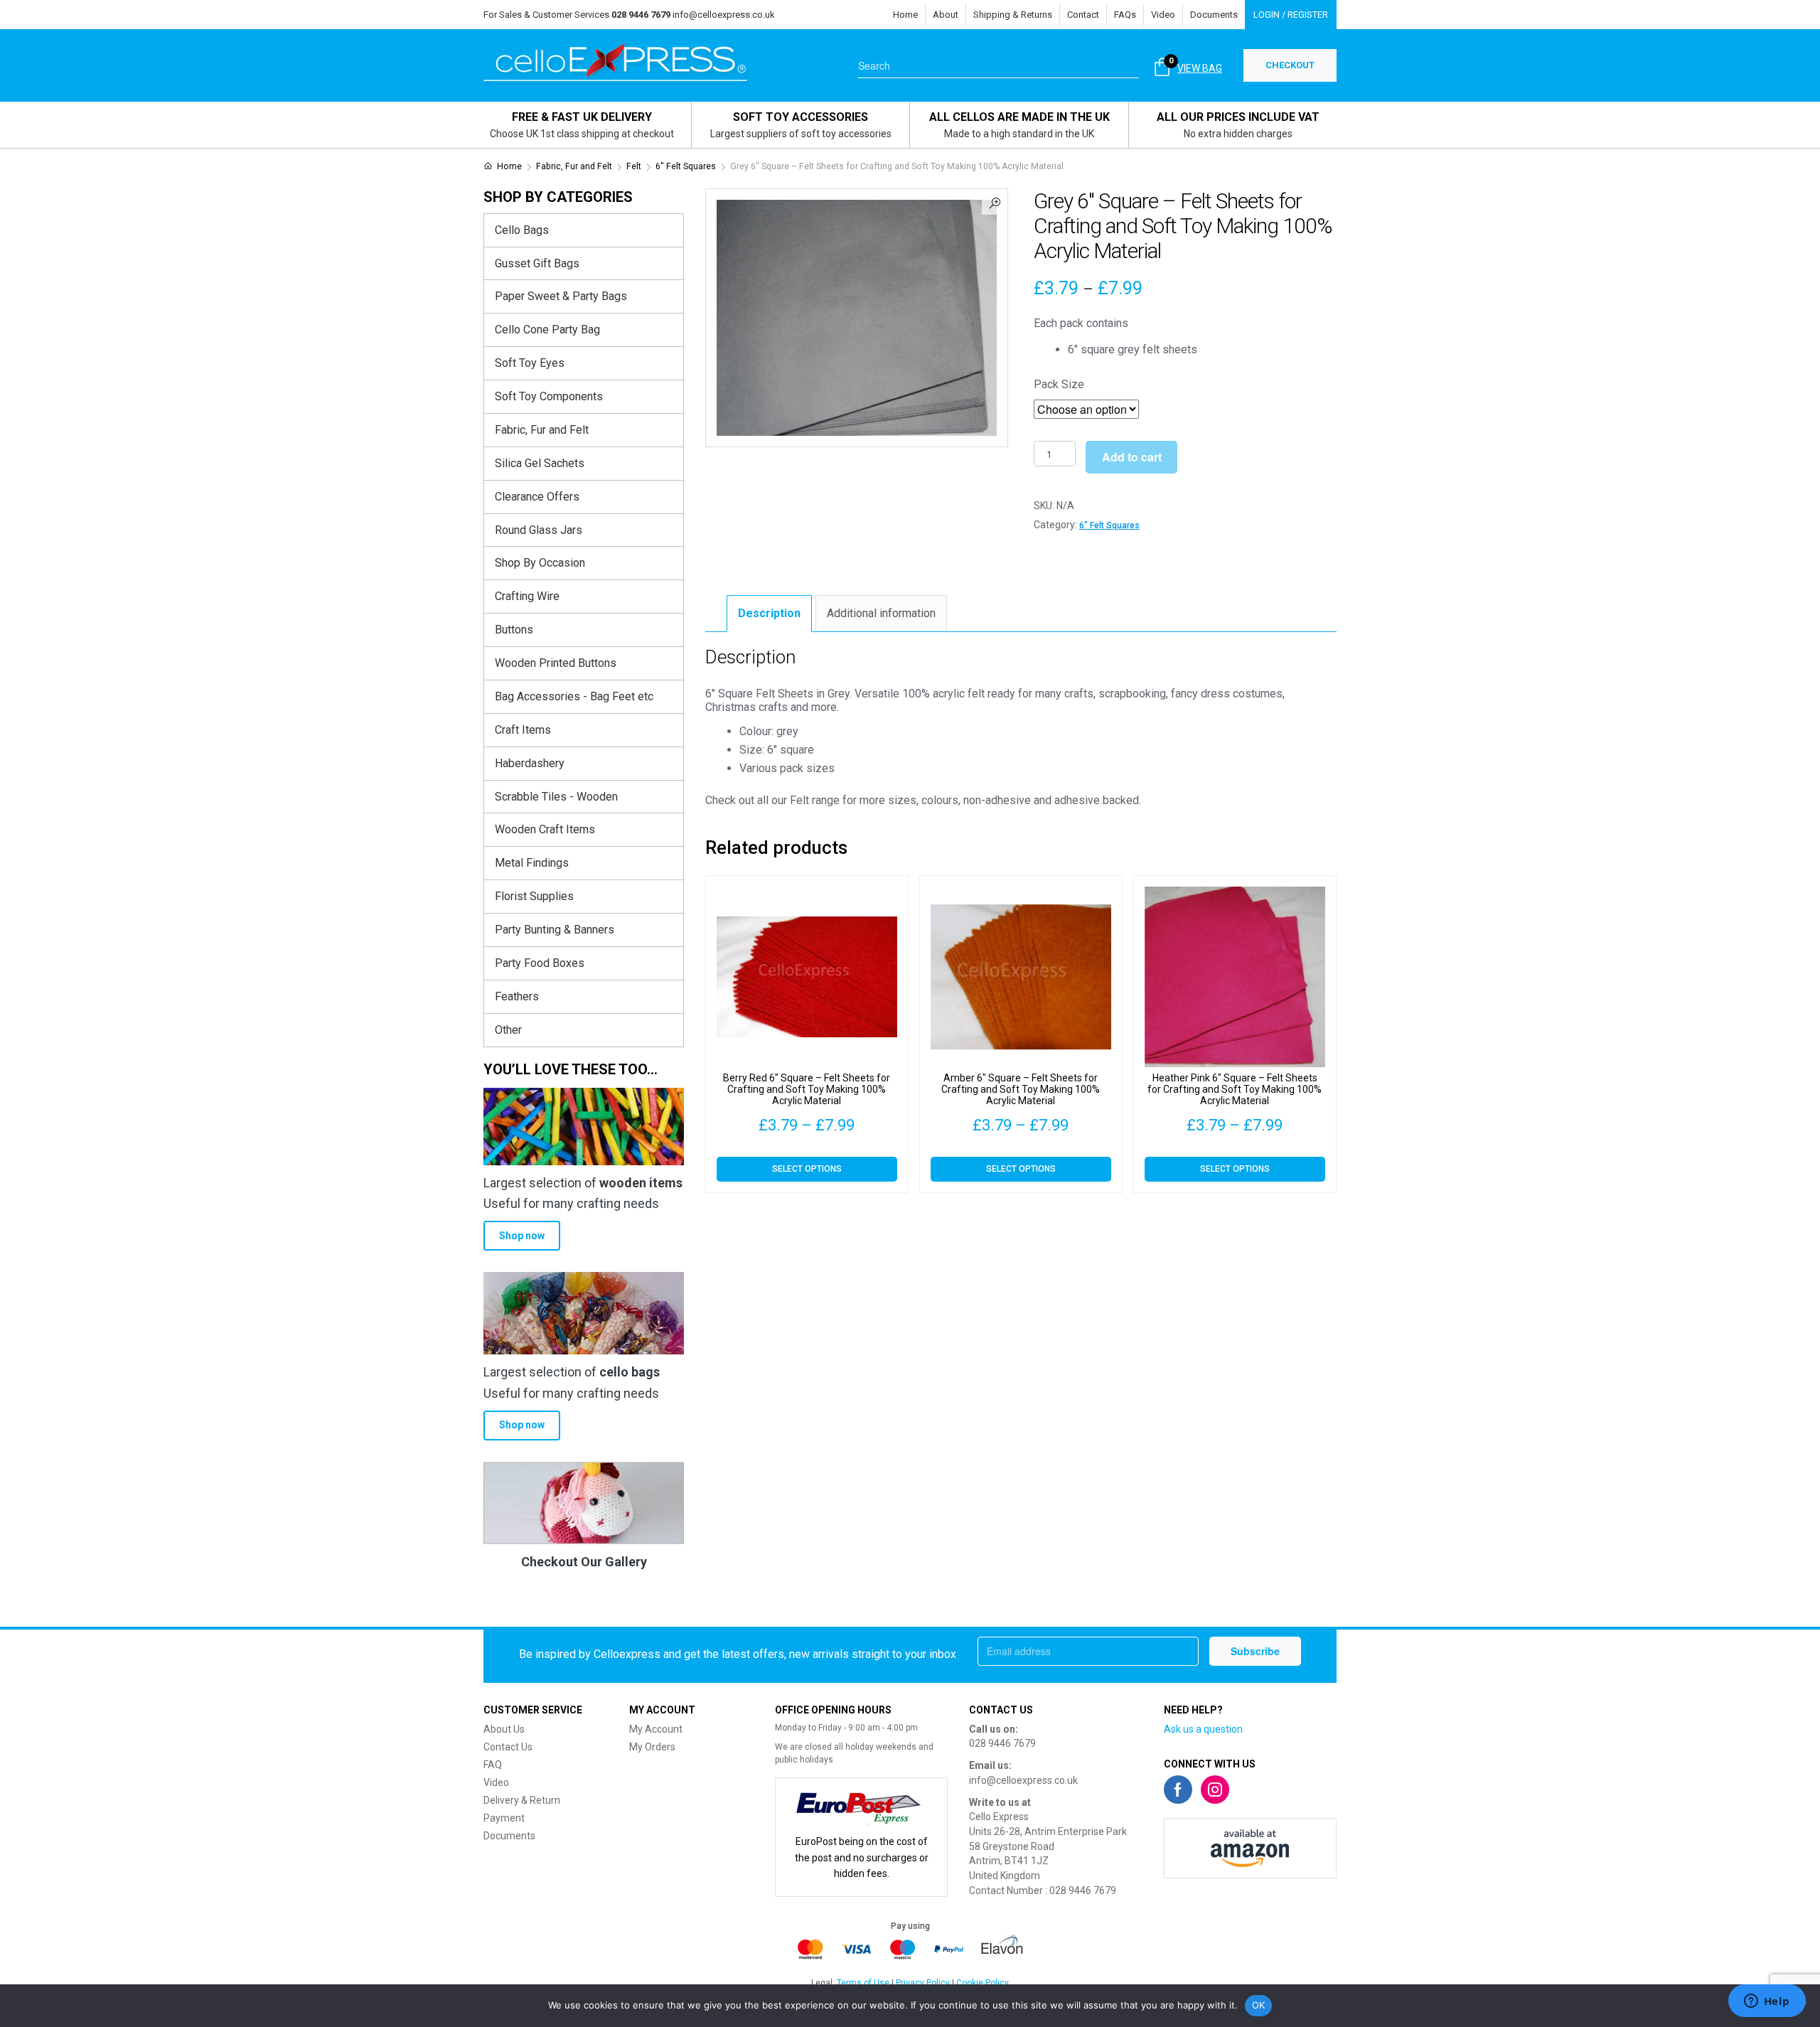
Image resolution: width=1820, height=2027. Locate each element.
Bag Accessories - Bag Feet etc (574, 696)
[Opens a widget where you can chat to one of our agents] (1767, 2002)
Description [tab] (769, 613)
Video (1163, 15)
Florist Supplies (534, 896)
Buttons (514, 630)
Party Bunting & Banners (555, 930)
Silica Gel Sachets (540, 463)
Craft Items (523, 730)
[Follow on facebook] (1178, 1790)
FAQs (1125, 15)
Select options (807, 1169)
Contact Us (508, 1747)
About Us (504, 1729)
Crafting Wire (527, 596)
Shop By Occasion (540, 563)
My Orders (652, 1747)
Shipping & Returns (1013, 15)
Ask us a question (1203, 1729)
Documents (1214, 15)
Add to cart (1132, 457)
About (946, 15)
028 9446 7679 (1002, 1743)
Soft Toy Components (549, 396)
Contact (1083, 15)
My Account (656, 1729)
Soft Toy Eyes (530, 363)
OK (1259, 2005)
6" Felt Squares (686, 166)
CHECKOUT (1290, 65)
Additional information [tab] (881, 613)
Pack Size (1059, 384)
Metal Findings (532, 863)
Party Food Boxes (540, 963)
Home (905, 15)
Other (508, 1030)
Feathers (517, 996)
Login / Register (1291, 15)
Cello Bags (522, 230)
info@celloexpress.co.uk (724, 15)
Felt (634, 166)
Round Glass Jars (539, 530)
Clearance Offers (537, 497)
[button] (995, 202)
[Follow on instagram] (1215, 1790)
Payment (504, 1818)
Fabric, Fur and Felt (574, 166)
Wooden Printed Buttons (556, 663)
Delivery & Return (522, 1800)
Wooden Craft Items (545, 829)
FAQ (493, 1765)
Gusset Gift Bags (537, 263)
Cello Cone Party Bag (547, 330)
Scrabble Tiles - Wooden (556, 797)
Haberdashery (530, 763)
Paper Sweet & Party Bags (561, 296)
